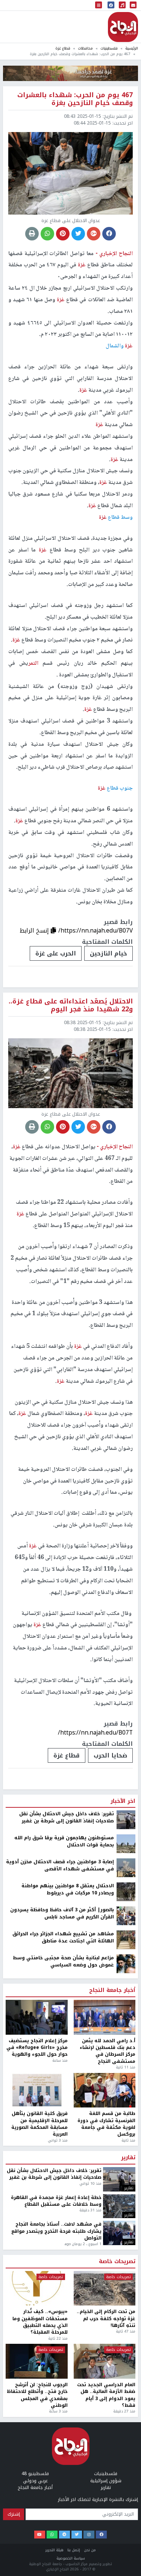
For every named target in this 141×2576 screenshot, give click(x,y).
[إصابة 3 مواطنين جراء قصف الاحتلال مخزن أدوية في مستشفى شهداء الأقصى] (126, 2498)
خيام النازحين (108, 953)
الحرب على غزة (56, 953)
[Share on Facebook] (109, 234)
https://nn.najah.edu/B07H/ (95, 2362)
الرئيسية (132, 48)
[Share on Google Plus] (94, 234)
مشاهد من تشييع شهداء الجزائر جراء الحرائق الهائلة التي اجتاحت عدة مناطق (63, 2568)
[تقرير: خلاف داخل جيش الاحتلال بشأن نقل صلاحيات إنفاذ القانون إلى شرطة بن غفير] (126, 2450)
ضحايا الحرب (110, 1755)
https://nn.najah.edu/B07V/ (96, 931)
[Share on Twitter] (78, 234)
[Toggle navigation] (99, 5)
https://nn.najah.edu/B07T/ (95, 1733)
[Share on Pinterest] (63, 234)
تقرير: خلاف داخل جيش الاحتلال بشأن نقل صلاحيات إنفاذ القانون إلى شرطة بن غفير (67, 2448)
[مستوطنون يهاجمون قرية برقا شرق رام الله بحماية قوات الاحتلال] (126, 2474)
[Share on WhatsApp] (47, 234)
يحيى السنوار (108, 2386)
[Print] (32, 234)
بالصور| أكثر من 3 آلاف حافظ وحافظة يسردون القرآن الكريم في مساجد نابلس (62, 2544)
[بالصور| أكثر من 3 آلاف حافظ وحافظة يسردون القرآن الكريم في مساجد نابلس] (126, 2546)
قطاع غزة (63, 48)
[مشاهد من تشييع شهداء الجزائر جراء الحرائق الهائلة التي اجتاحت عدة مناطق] (126, 2570)
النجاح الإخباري (123, 27)
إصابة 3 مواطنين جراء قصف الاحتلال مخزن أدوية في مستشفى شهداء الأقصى (60, 2496)
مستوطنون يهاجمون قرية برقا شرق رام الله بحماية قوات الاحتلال (64, 2472)
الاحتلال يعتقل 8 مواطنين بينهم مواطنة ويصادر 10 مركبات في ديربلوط (68, 2520)
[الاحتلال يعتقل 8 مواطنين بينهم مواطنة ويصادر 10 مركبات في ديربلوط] (126, 2522)
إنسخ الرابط (35, 931)
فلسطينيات (109, 48)
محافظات (85, 48)
